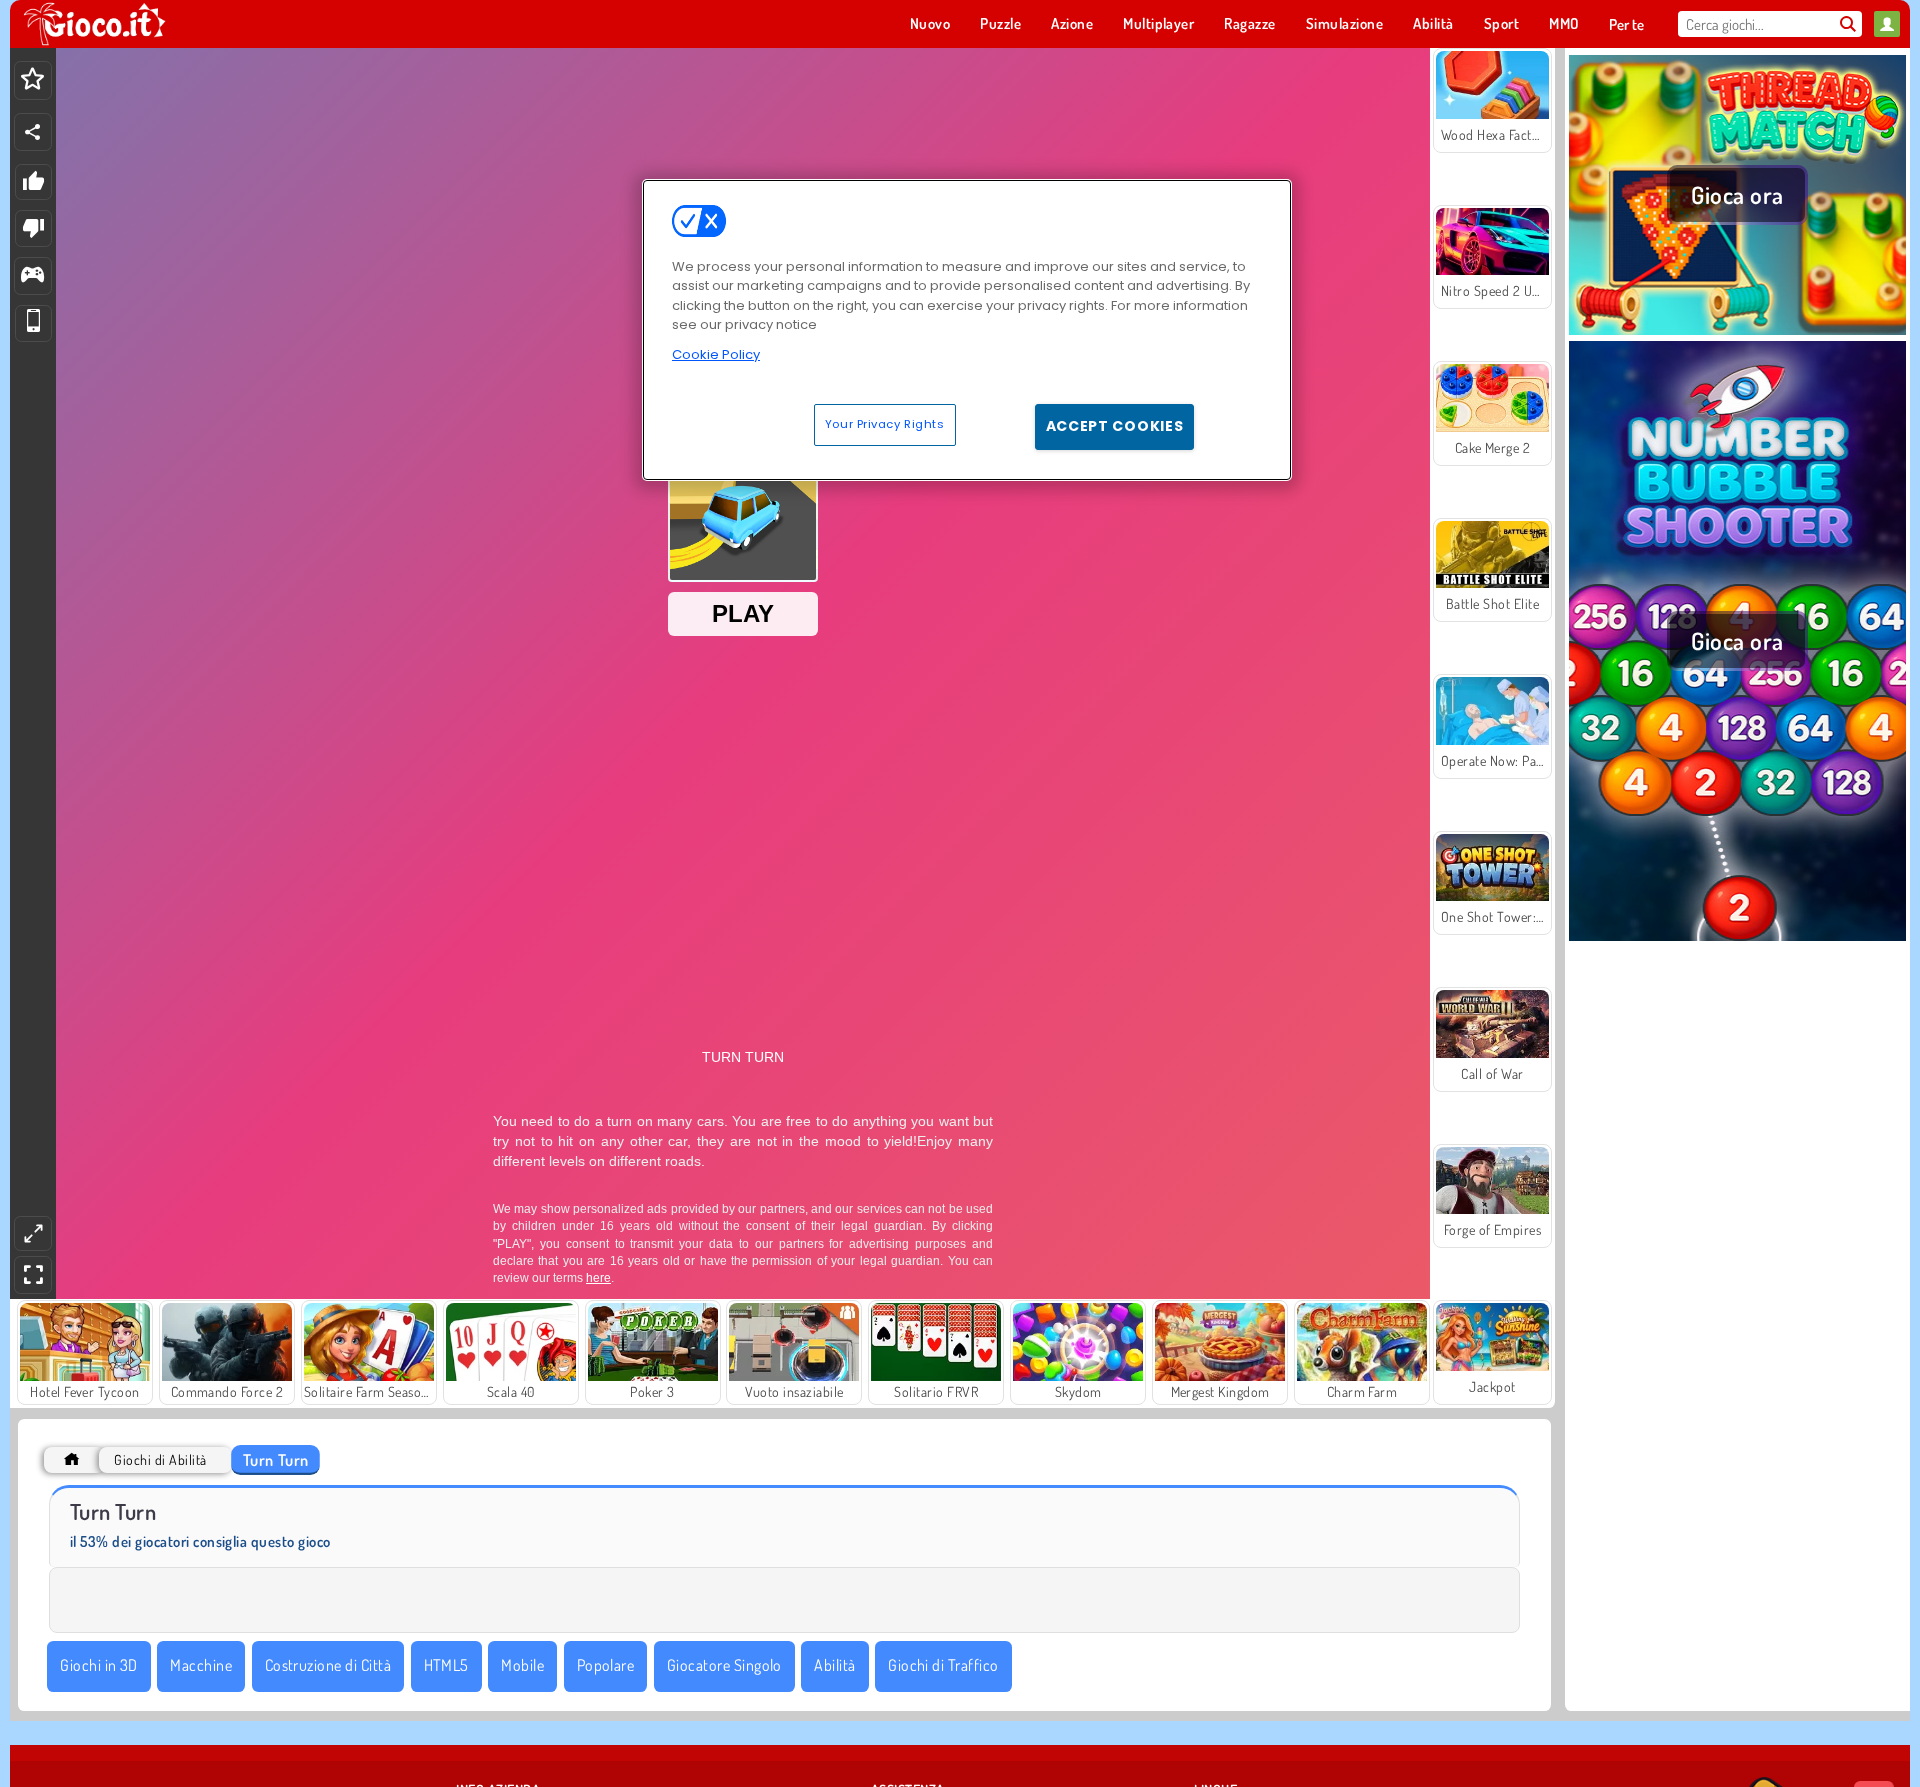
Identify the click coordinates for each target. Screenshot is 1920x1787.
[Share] (33, 132)
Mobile (522, 1665)
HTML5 (446, 1665)
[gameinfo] (32, 276)
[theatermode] (33, 1233)
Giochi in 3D (99, 1665)
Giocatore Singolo (724, 1665)
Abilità (834, 1665)
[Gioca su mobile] (33, 323)
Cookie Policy (716, 354)
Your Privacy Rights (885, 424)
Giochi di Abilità (160, 1459)
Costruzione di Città (328, 1665)
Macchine (201, 1665)
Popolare (606, 1665)
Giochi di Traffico (943, 1665)
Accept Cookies (1115, 426)
